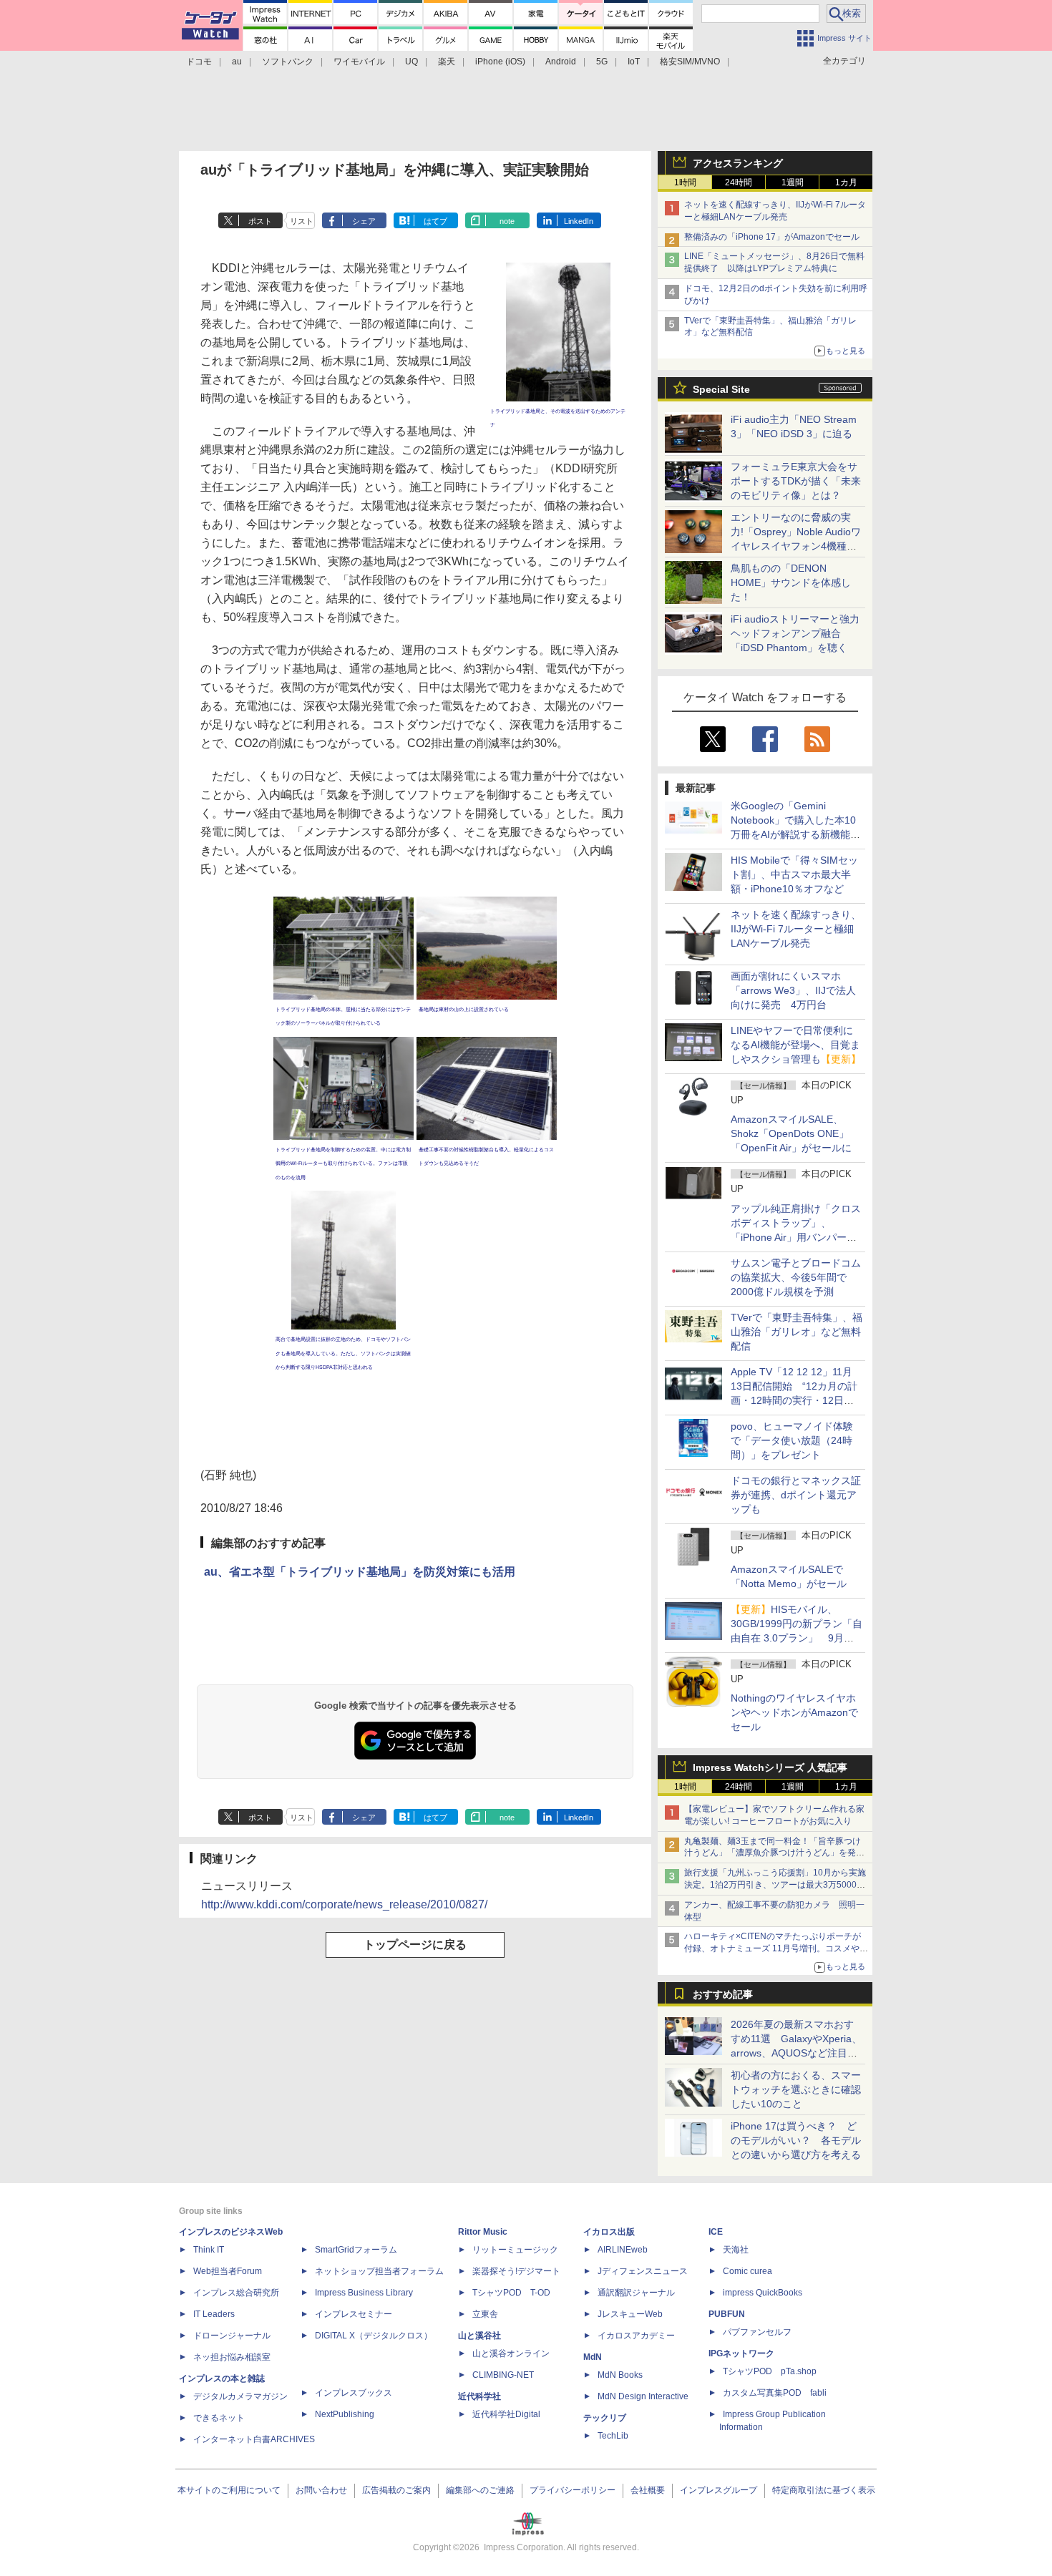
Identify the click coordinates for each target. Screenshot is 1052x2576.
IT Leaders (214, 2314)
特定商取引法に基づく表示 (824, 2490)
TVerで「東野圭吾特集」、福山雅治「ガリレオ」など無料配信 (797, 1332)
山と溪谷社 (479, 2336)
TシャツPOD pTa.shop (770, 2371)
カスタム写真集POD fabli (775, 2393)
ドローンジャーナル (232, 2336)
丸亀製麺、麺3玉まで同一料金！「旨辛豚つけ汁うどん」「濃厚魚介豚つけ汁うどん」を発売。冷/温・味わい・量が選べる (773, 1853)
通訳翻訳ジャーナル (636, 2293)
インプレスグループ (719, 2490)
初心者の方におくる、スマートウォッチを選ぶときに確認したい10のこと (796, 2089)
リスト (302, 221)
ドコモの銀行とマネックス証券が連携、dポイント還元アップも (796, 1495)
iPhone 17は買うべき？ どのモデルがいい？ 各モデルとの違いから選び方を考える (796, 2140)
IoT (634, 62)
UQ (411, 62)
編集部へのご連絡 (480, 2490)
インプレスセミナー (354, 2314)
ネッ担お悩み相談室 (232, 2357)
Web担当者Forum (228, 2271)
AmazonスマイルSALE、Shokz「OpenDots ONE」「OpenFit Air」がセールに (791, 1133)
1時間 (685, 182)
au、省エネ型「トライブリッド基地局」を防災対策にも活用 (360, 1572)
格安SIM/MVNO (690, 62)
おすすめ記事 (723, 1994)
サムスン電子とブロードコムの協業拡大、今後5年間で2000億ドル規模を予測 (796, 1277)
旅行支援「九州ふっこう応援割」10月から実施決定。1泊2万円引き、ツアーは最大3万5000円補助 (775, 1885)
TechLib (613, 2436)
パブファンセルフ (757, 2332)
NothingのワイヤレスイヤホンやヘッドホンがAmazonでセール (794, 1712)
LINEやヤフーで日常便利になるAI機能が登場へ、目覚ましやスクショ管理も (796, 1045)
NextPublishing (345, 2414)
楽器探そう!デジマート (516, 2271)
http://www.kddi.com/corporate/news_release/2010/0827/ (344, 1904)
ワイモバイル (359, 62)
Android (561, 62)
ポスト (260, 221)
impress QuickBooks (763, 2293)
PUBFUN (727, 2314)
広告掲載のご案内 (396, 2490)
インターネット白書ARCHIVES (254, 2439)
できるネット (219, 2418)
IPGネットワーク (741, 2353)
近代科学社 (479, 2396)
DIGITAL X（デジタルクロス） (374, 2336)
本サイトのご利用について (229, 2490)
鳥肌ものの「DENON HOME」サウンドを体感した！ (791, 582)
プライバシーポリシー (573, 2490)
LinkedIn (579, 221)
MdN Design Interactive (643, 2396)
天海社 (736, 2250)
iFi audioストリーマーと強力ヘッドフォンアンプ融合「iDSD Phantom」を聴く (795, 633)
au (237, 62)
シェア (364, 221)
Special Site (721, 389)
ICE (716, 2232)
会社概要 (648, 2490)
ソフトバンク (288, 62)
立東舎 (485, 2314)
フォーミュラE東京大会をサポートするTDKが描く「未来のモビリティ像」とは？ (796, 481)
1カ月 (846, 182)
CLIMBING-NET (503, 2375)
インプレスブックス (354, 2393)
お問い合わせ (321, 2490)
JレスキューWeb (630, 2314)
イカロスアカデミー (636, 2336)
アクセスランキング (738, 163)
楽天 (447, 62)
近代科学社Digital (506, 2414)
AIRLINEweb (623, 2250)
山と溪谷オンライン (511, 2353)
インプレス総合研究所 (236, 2293)
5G (602, 62)
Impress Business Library (364, 2293)
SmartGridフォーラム (356, 2250)
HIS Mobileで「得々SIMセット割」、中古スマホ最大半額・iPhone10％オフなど (794, 874)
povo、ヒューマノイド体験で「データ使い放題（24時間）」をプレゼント (792, 1440)
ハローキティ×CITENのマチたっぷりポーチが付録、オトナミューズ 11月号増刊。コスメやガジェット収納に (776, 1948)
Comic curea (747, 2271)
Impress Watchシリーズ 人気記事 (770, 1767)
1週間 (793, 182)
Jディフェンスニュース (643, 2271)
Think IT (209, 2250)
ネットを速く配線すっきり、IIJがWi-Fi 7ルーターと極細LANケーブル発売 (796, 929)
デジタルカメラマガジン (240, 2396)
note (507, 221)
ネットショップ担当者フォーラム (379, 2271)
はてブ (435, 221)
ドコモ (199, 62)
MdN (593, 2357)
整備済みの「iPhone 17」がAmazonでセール (772, 237)
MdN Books (620, 2375)
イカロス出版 (609, 2232)
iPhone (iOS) (500, 62)
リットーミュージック (515, 2250)
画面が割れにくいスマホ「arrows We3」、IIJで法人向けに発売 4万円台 (793, 990)
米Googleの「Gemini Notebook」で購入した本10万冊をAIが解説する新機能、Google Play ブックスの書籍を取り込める (795, 834)
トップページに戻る (415, 1945)
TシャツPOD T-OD (511, 2293)
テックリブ (605, 2418)
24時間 (739, 182)
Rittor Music (483, 2232)
